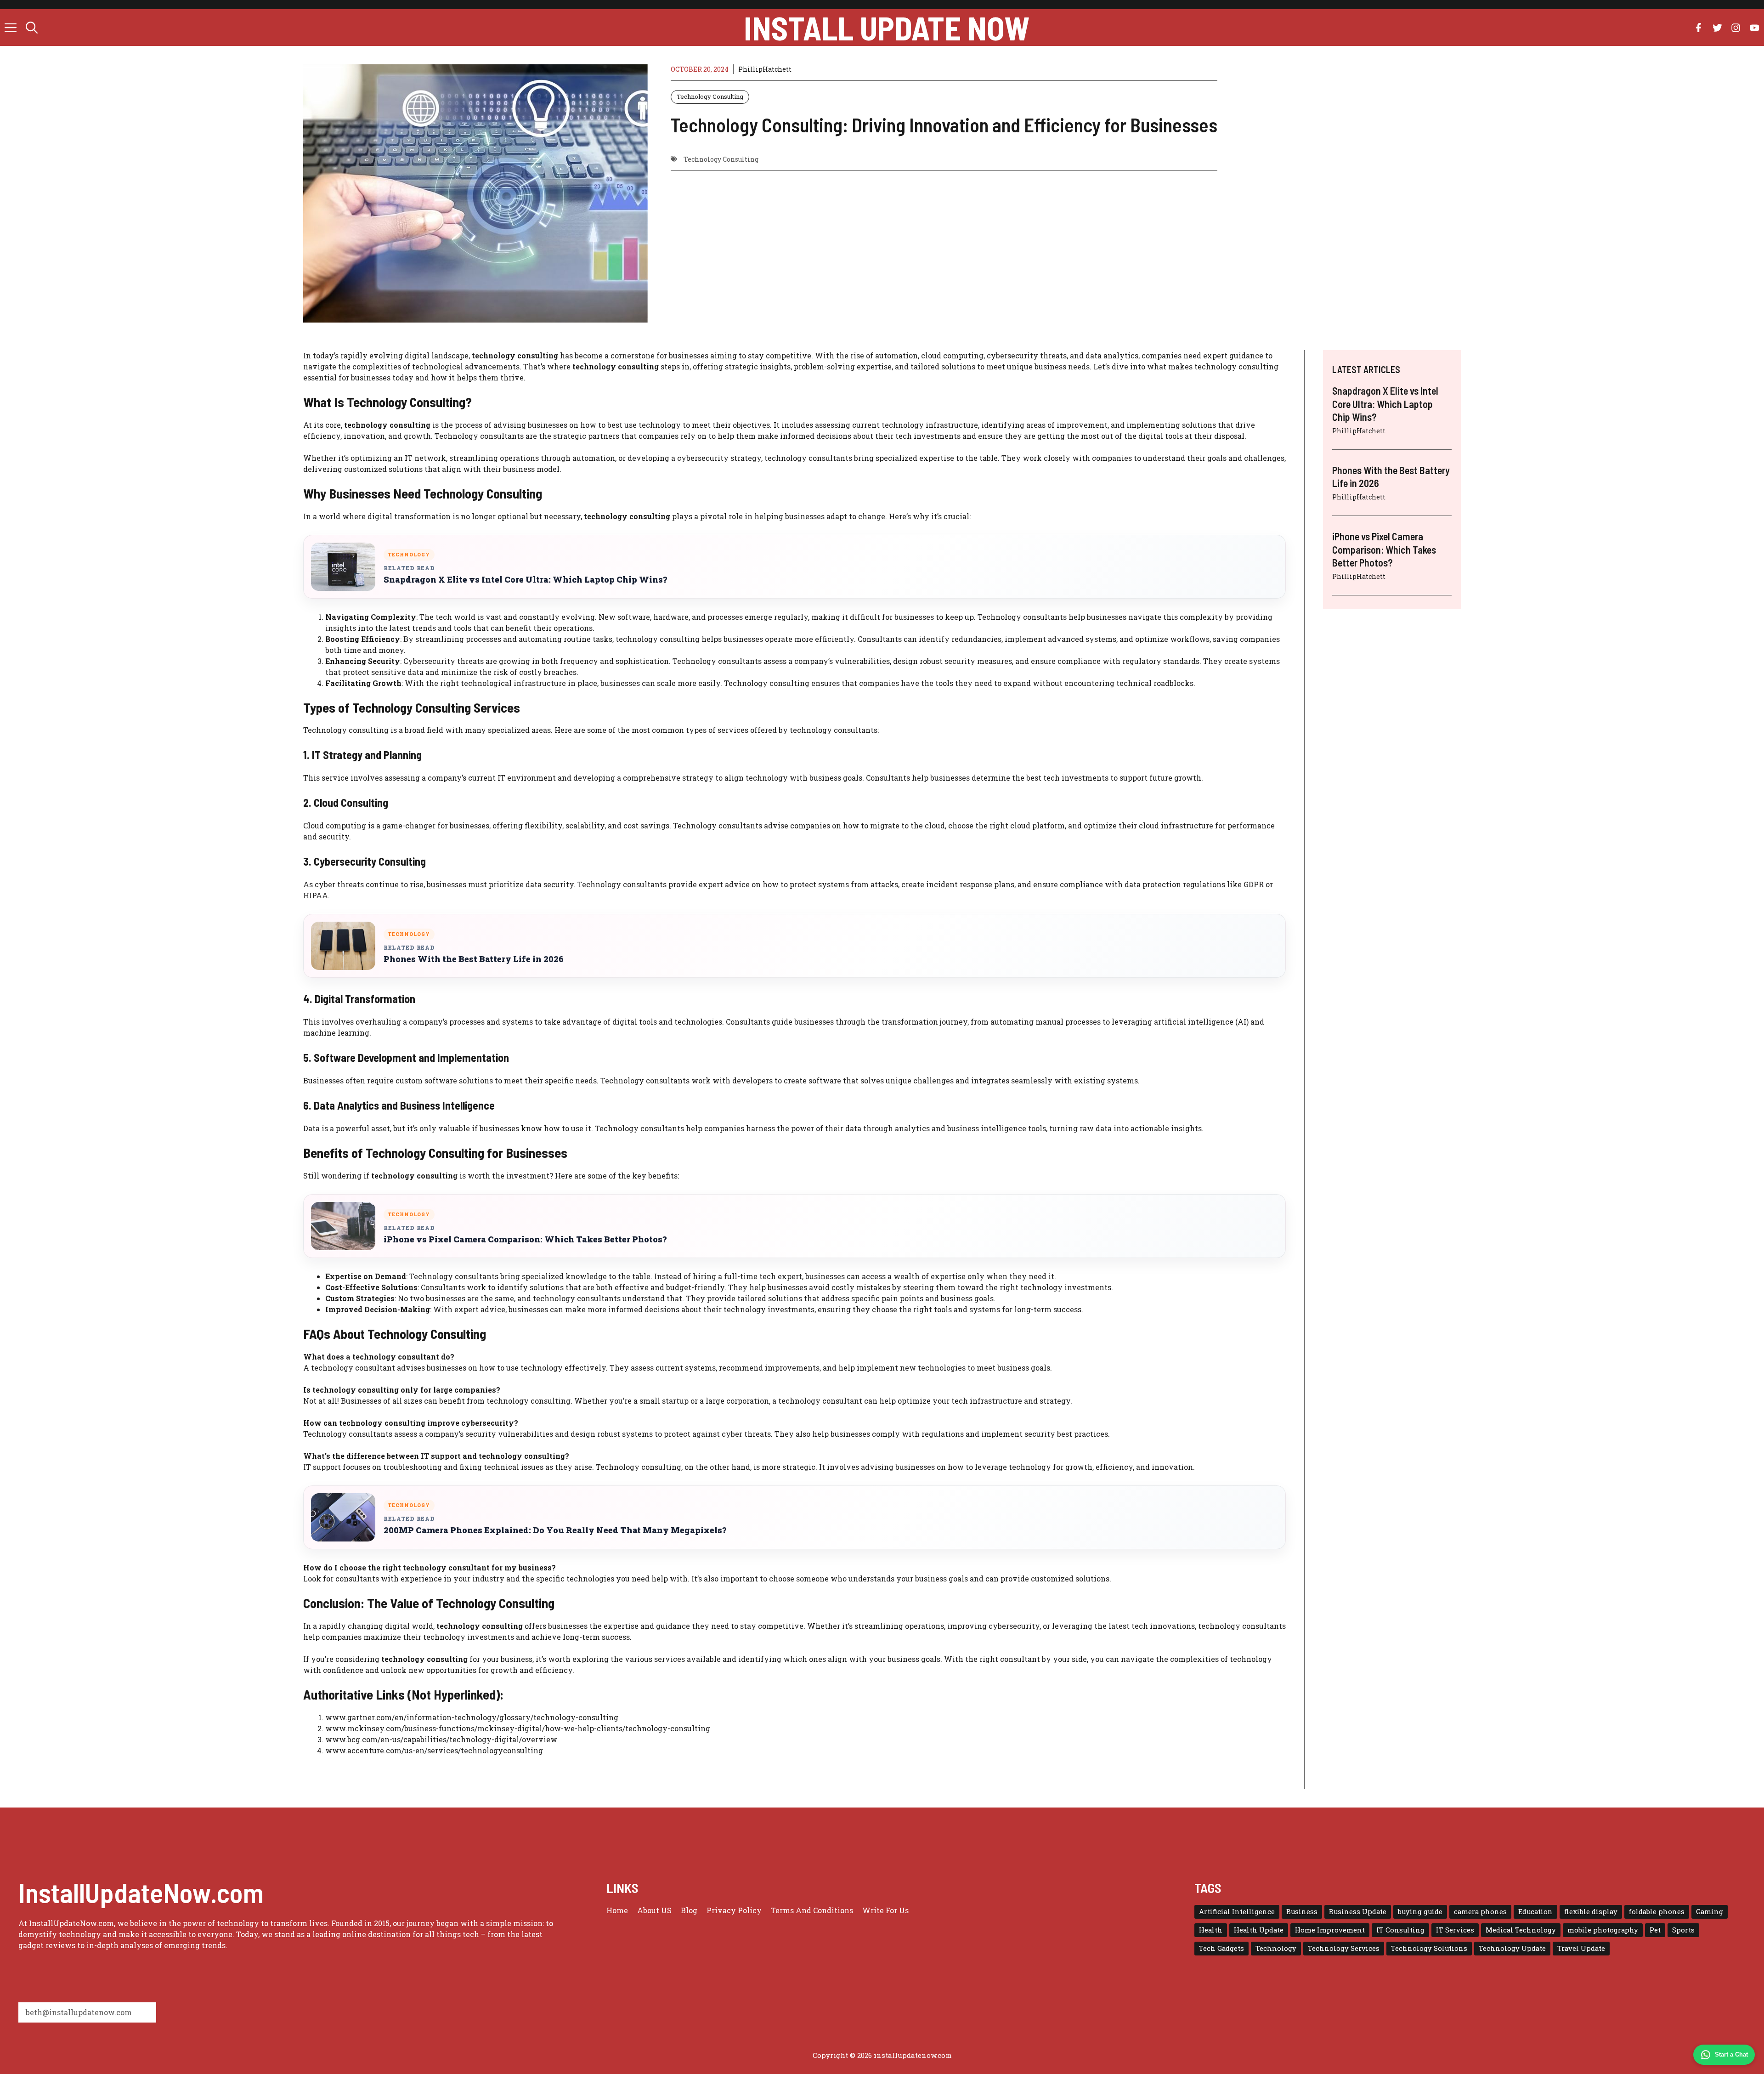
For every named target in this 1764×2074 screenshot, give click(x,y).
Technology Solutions (1429, 1948)
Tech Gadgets (1221, 1948)
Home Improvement (1330, 1930)
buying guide (1420, 1912)
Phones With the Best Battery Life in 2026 (474, 959)
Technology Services (1344, 1948)
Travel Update (1581, 1948)
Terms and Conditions (812, 1910)
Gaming (1710, 1912)
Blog (689, 1910)
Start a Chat (1731, 2054)
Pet (1655, 1930)
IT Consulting (1400, 1930)
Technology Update (1512, 1948)
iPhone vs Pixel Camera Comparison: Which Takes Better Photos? (525, 1239)
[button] (32, 28)
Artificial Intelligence (1237, 1912)
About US (654, 1910)
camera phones (1480, 1912)
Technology (1276, 1948)
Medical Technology (1521, 1930)
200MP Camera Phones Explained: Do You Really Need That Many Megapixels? (555, 1530)
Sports (1683, 1930)
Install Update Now (887, 28)
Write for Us (885, 1910)
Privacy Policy (734, 1910)
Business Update (1358, 1912)
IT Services (1455, 1930)
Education (1535, 1912)
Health (1211, 1930)
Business (1302, 1912)
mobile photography (1603, 1930)
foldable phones (1657, 1912)
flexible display (1591, 1912)
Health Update (1259, 1930)
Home (617, 1910)
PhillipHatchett (765, 69)
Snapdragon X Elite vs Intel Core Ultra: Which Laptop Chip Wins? (525, 580)
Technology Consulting (710, 96)
